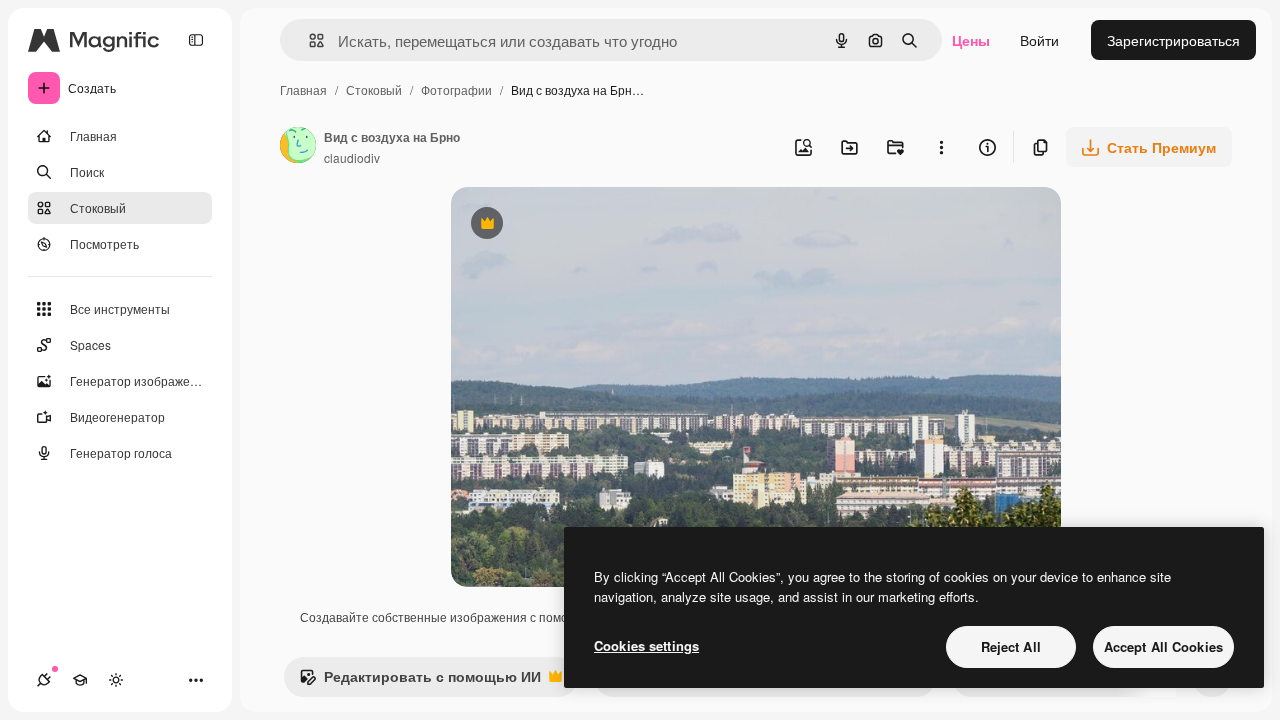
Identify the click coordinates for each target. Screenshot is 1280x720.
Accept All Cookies (1163, 646)
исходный (585, 225)
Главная (303, 89)
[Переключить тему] (116, 680)
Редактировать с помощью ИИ (420, 681)
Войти (1039, 40)
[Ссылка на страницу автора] (298, 147)
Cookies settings (646, 645)
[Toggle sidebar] (196, 40)
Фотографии (456, 89)
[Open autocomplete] (308, 40)
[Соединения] (44, 680)
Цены (971, 40)
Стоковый (374, 89)
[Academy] (80, 680)
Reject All (1011, 646)
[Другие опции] (941, 147)
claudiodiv (352, 157)
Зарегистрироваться (1173, 40)
